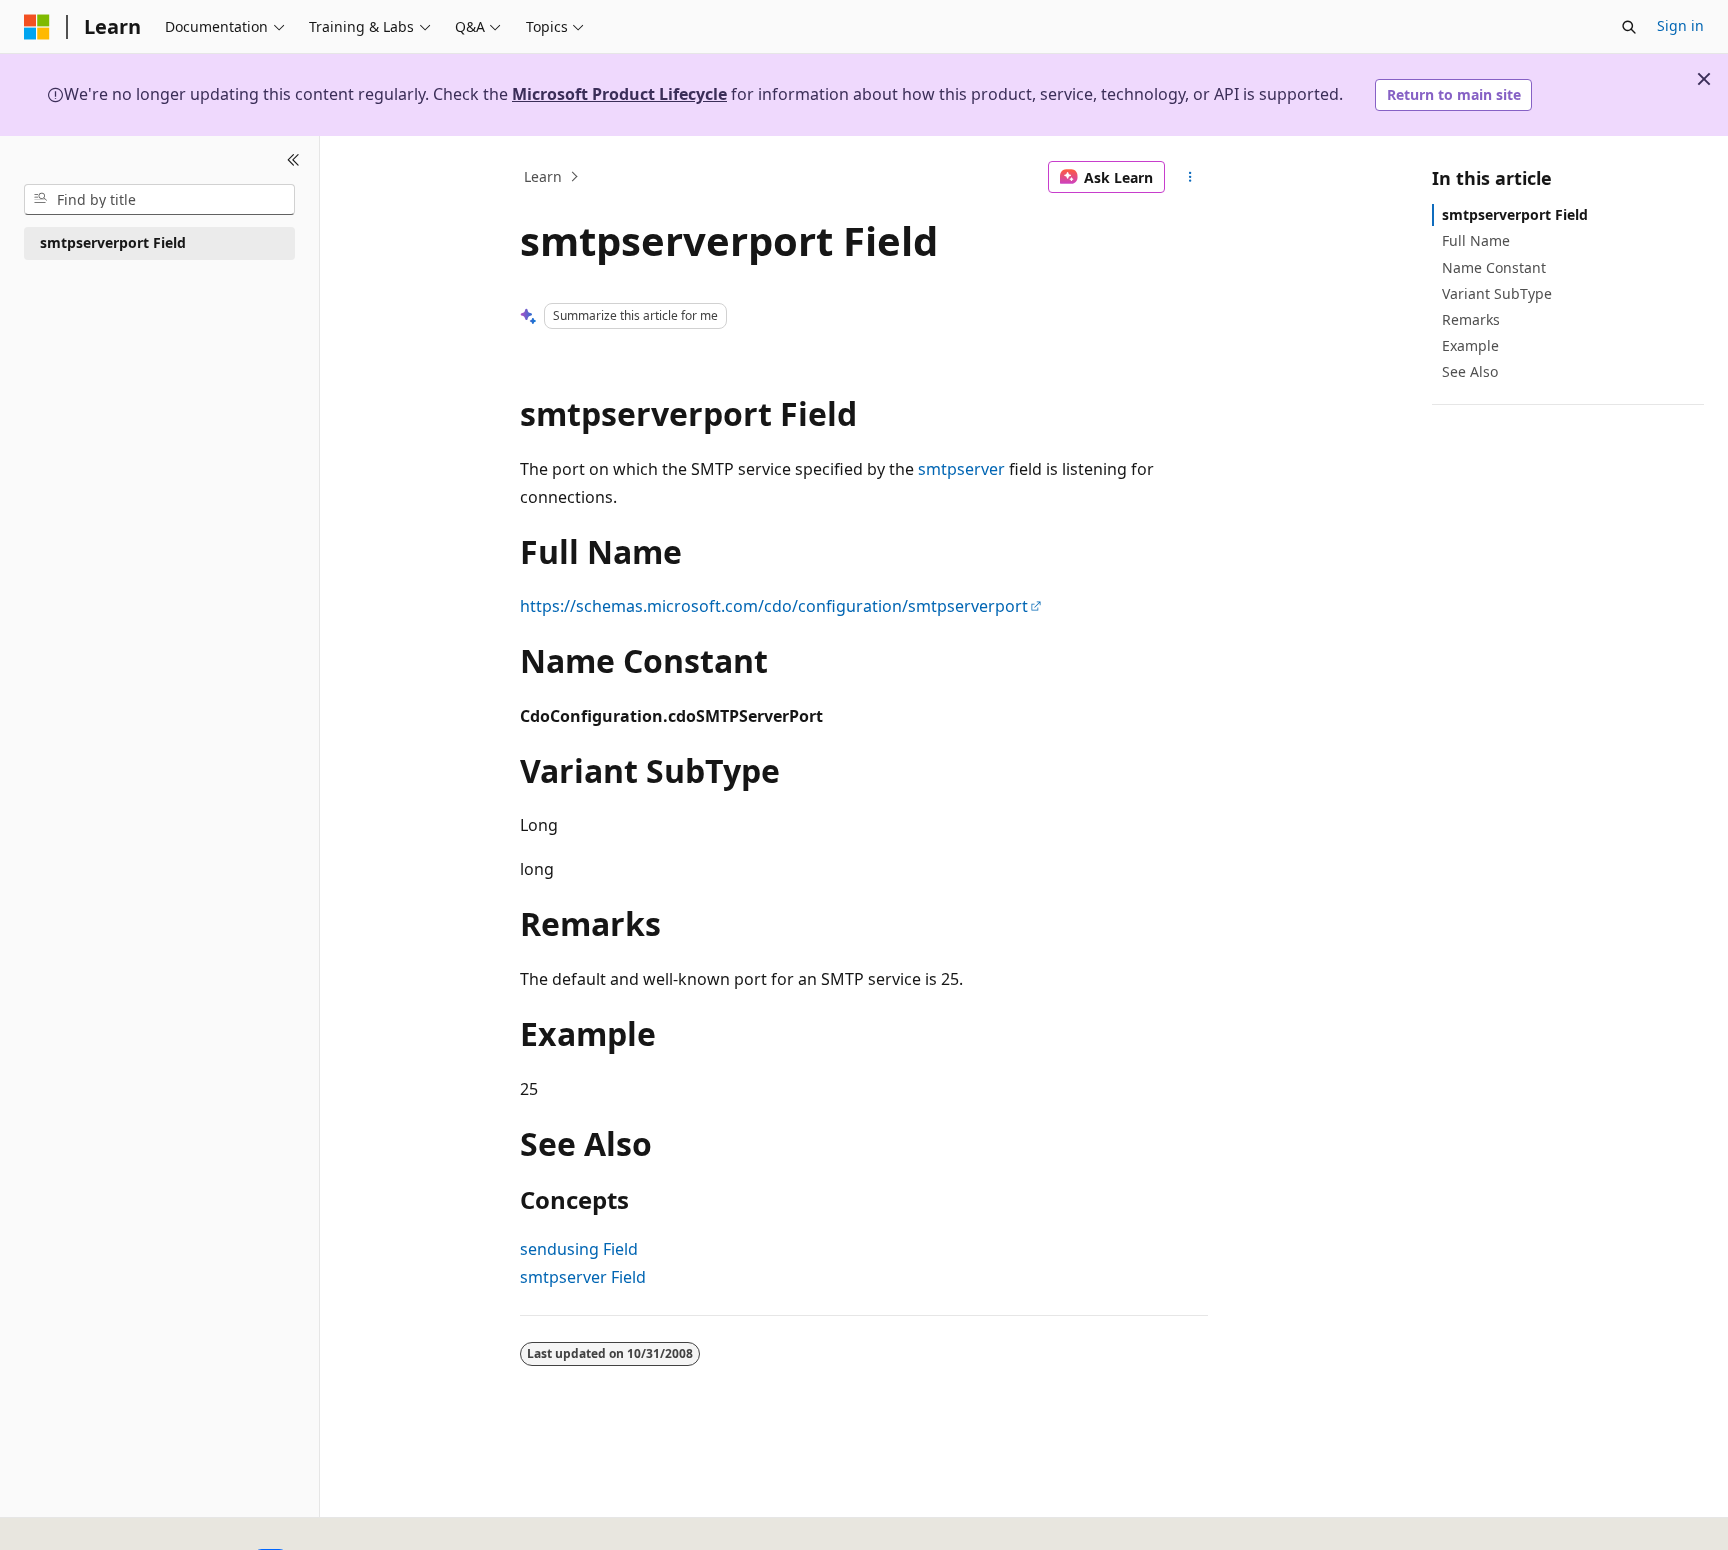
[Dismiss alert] (1704, 79)
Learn (543, 176)
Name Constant (1494, 266)
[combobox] (159, 199)
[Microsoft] (37, 27)
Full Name (1476, 240)
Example (1470, 345)
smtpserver (961, 469)
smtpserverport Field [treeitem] (113, 242)
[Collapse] (293, 160)
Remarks (1471, 319)
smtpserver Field (583, 1277)
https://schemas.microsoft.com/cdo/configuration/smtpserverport (774, 606)
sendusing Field (579, 1249)
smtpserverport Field (1515, 214)
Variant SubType (1497, 292)
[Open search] (1629, 27)
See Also (1470, 371)
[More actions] (1190, 177)
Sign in (1680, 25)
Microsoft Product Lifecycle (619, 94)
